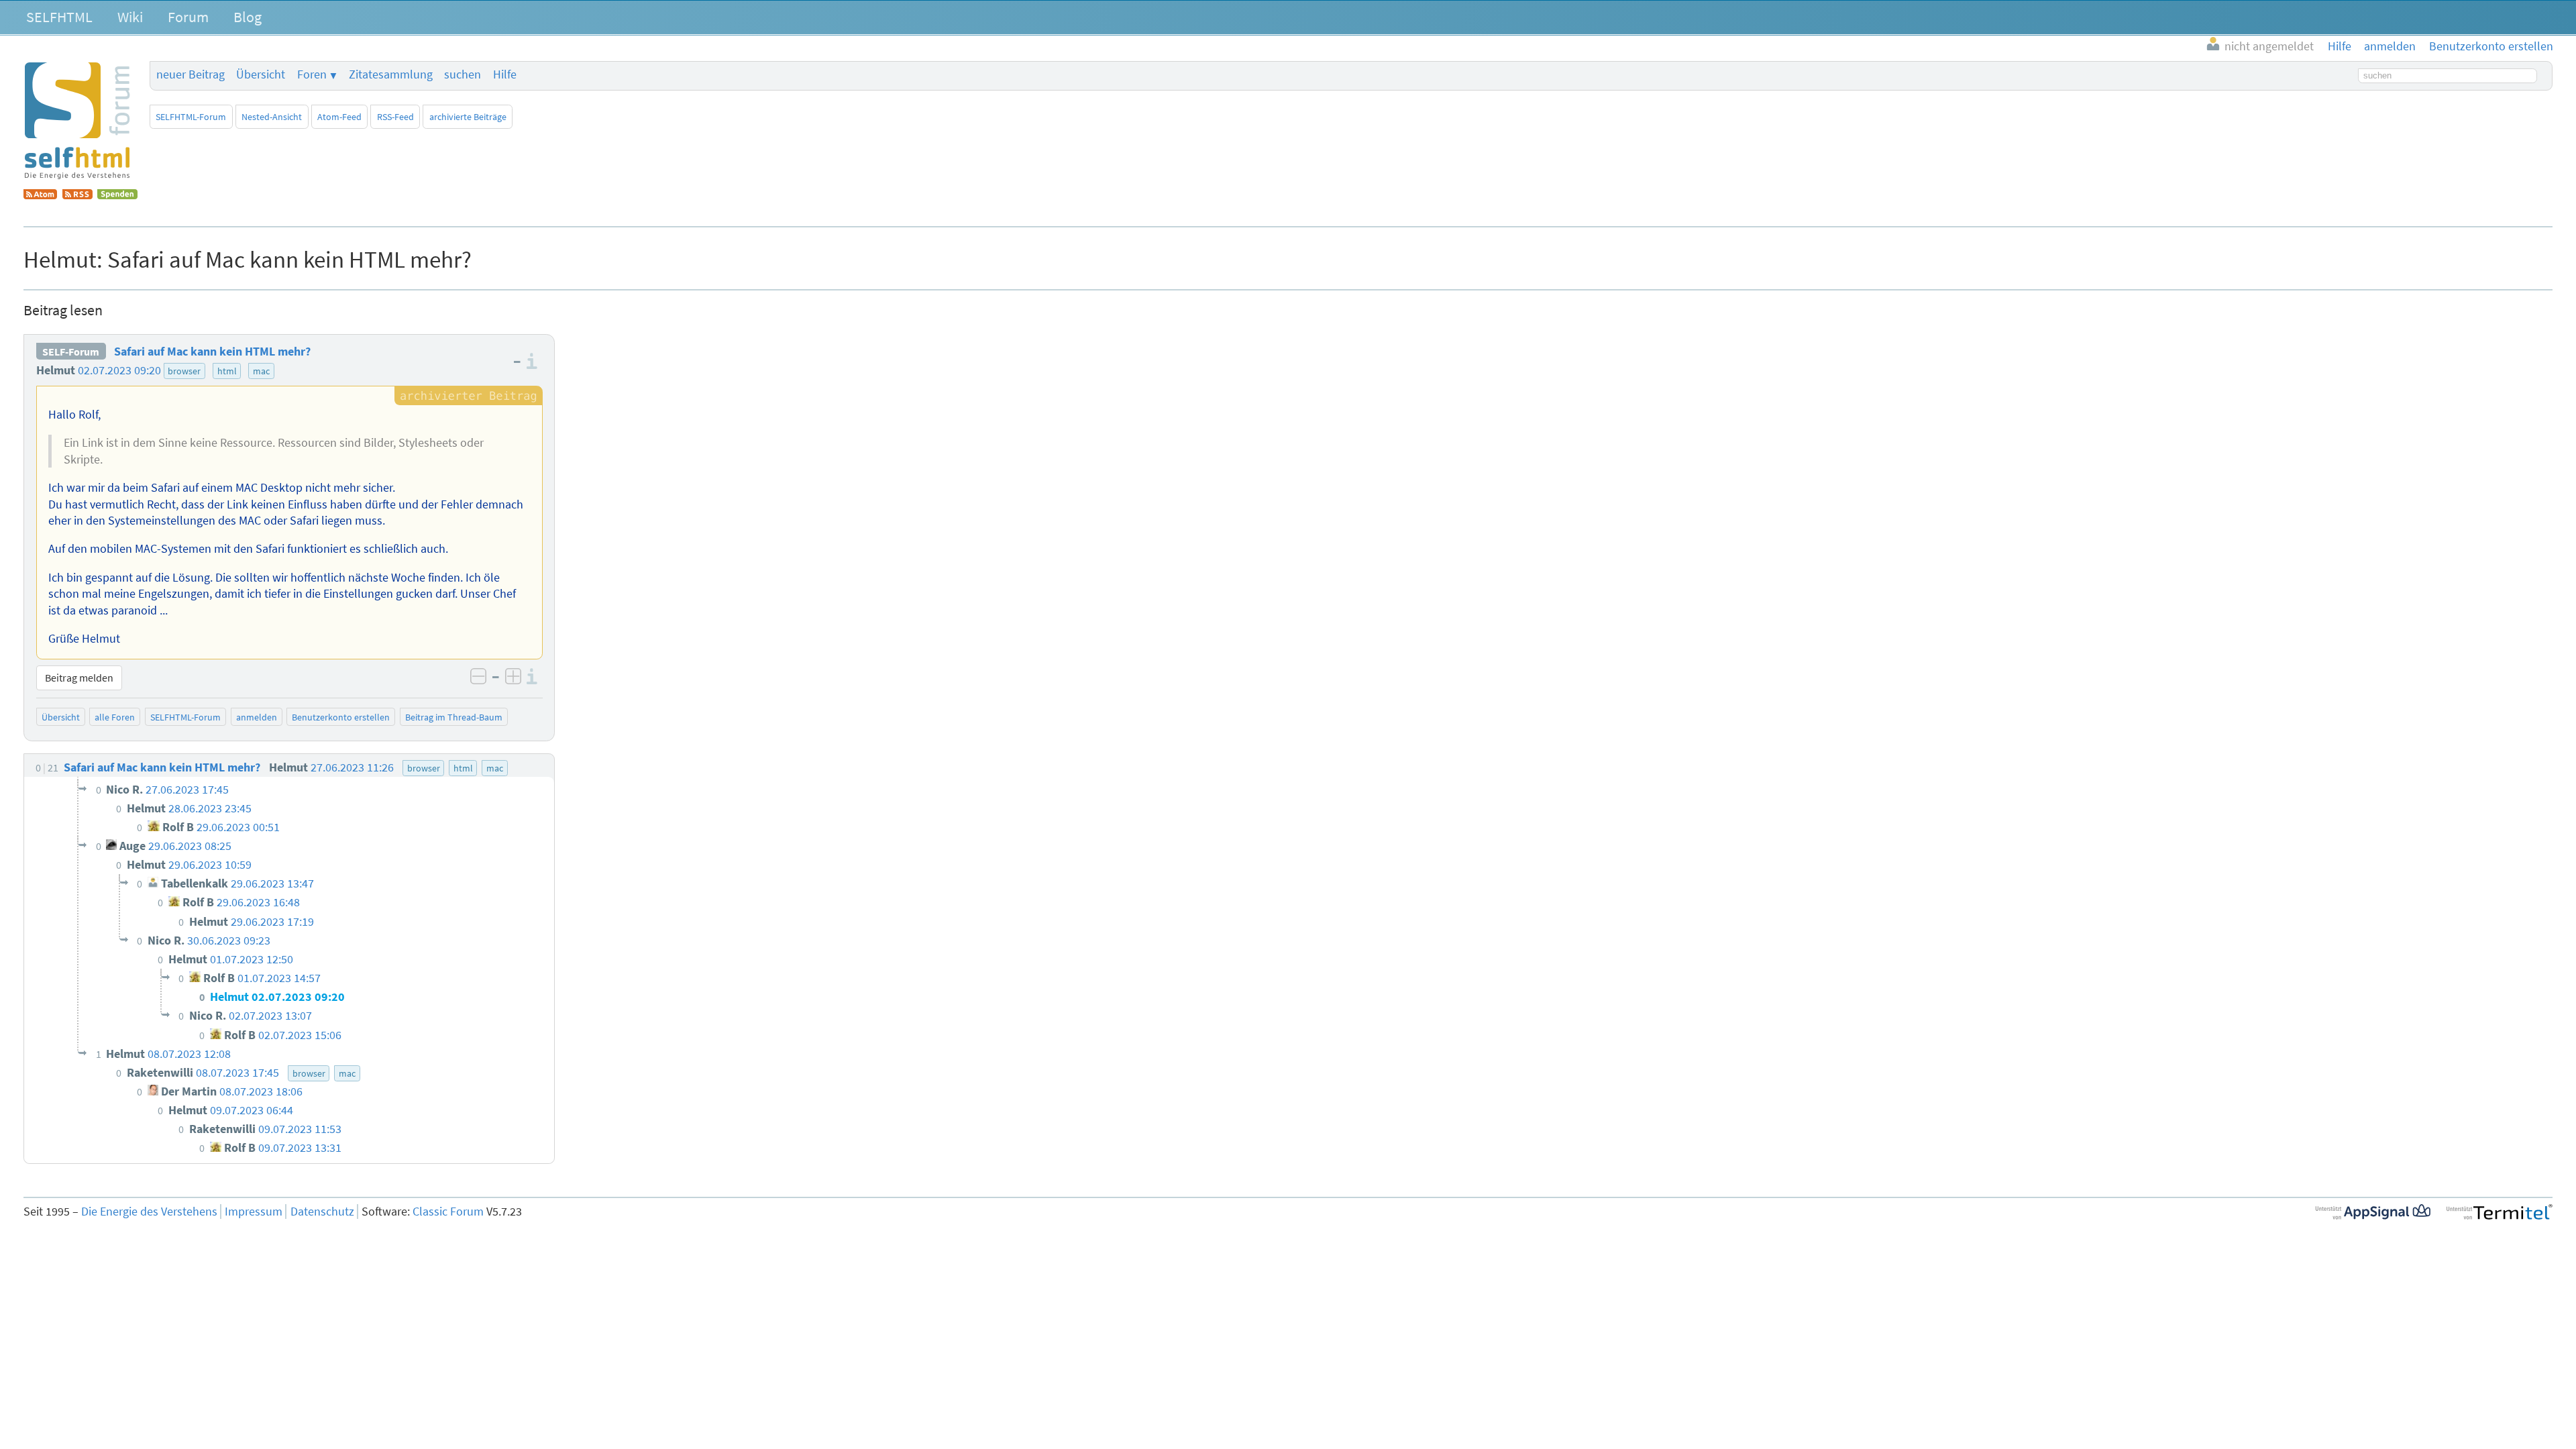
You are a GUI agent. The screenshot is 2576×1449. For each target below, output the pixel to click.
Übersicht (261, 74)
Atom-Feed (339, 117)
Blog (248, 17)
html (227, 371)
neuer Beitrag (191, 74)
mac (261, 371)
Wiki (130, 17)
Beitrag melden (79, 678)
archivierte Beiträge (468, 117)
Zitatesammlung (391, 74)
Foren (312, 74)
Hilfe (505, 74)
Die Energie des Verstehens (149, 1212)
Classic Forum (448, 1212)
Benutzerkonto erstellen (341, 717)
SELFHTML (59, 17)
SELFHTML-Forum (191, 117)
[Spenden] (117, 195)
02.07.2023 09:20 (119, 370)
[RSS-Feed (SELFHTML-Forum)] (77, 195)
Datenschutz (322, 1212)
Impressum (254, 1212)
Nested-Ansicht (272, 117)
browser (184, 371)
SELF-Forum (71, 352)
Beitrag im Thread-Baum (454, 717)
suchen (463, 74)
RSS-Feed (395, 117)
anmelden (257, 717)
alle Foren (115, 717)
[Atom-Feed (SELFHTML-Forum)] (40, 195)
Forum (188, 17)
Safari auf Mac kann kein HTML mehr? (212, 352)
